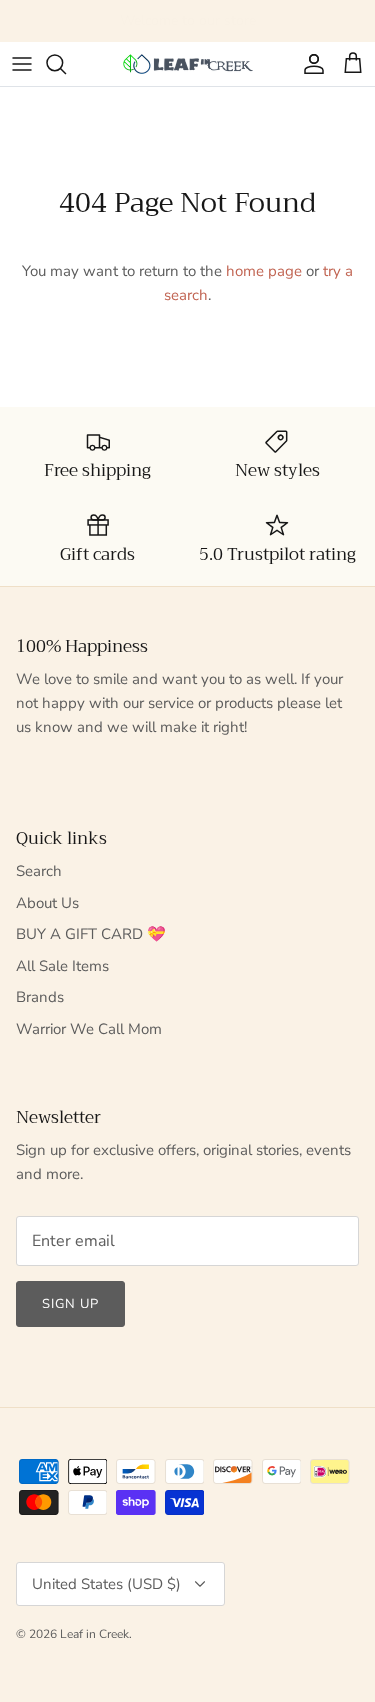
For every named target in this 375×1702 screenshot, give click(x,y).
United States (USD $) (106, 1584)
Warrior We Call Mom (89, 1029)
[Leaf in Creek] (188, 64)
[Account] (309, 64)
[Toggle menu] (22, 64)
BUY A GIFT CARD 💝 (91, 934)
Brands (40, 997)
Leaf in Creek (94, 1634)
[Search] (66, 64)
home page (264, 271)
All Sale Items (62, 966)
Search (39, 871)
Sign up (70, 1304)
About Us (47, 903)
